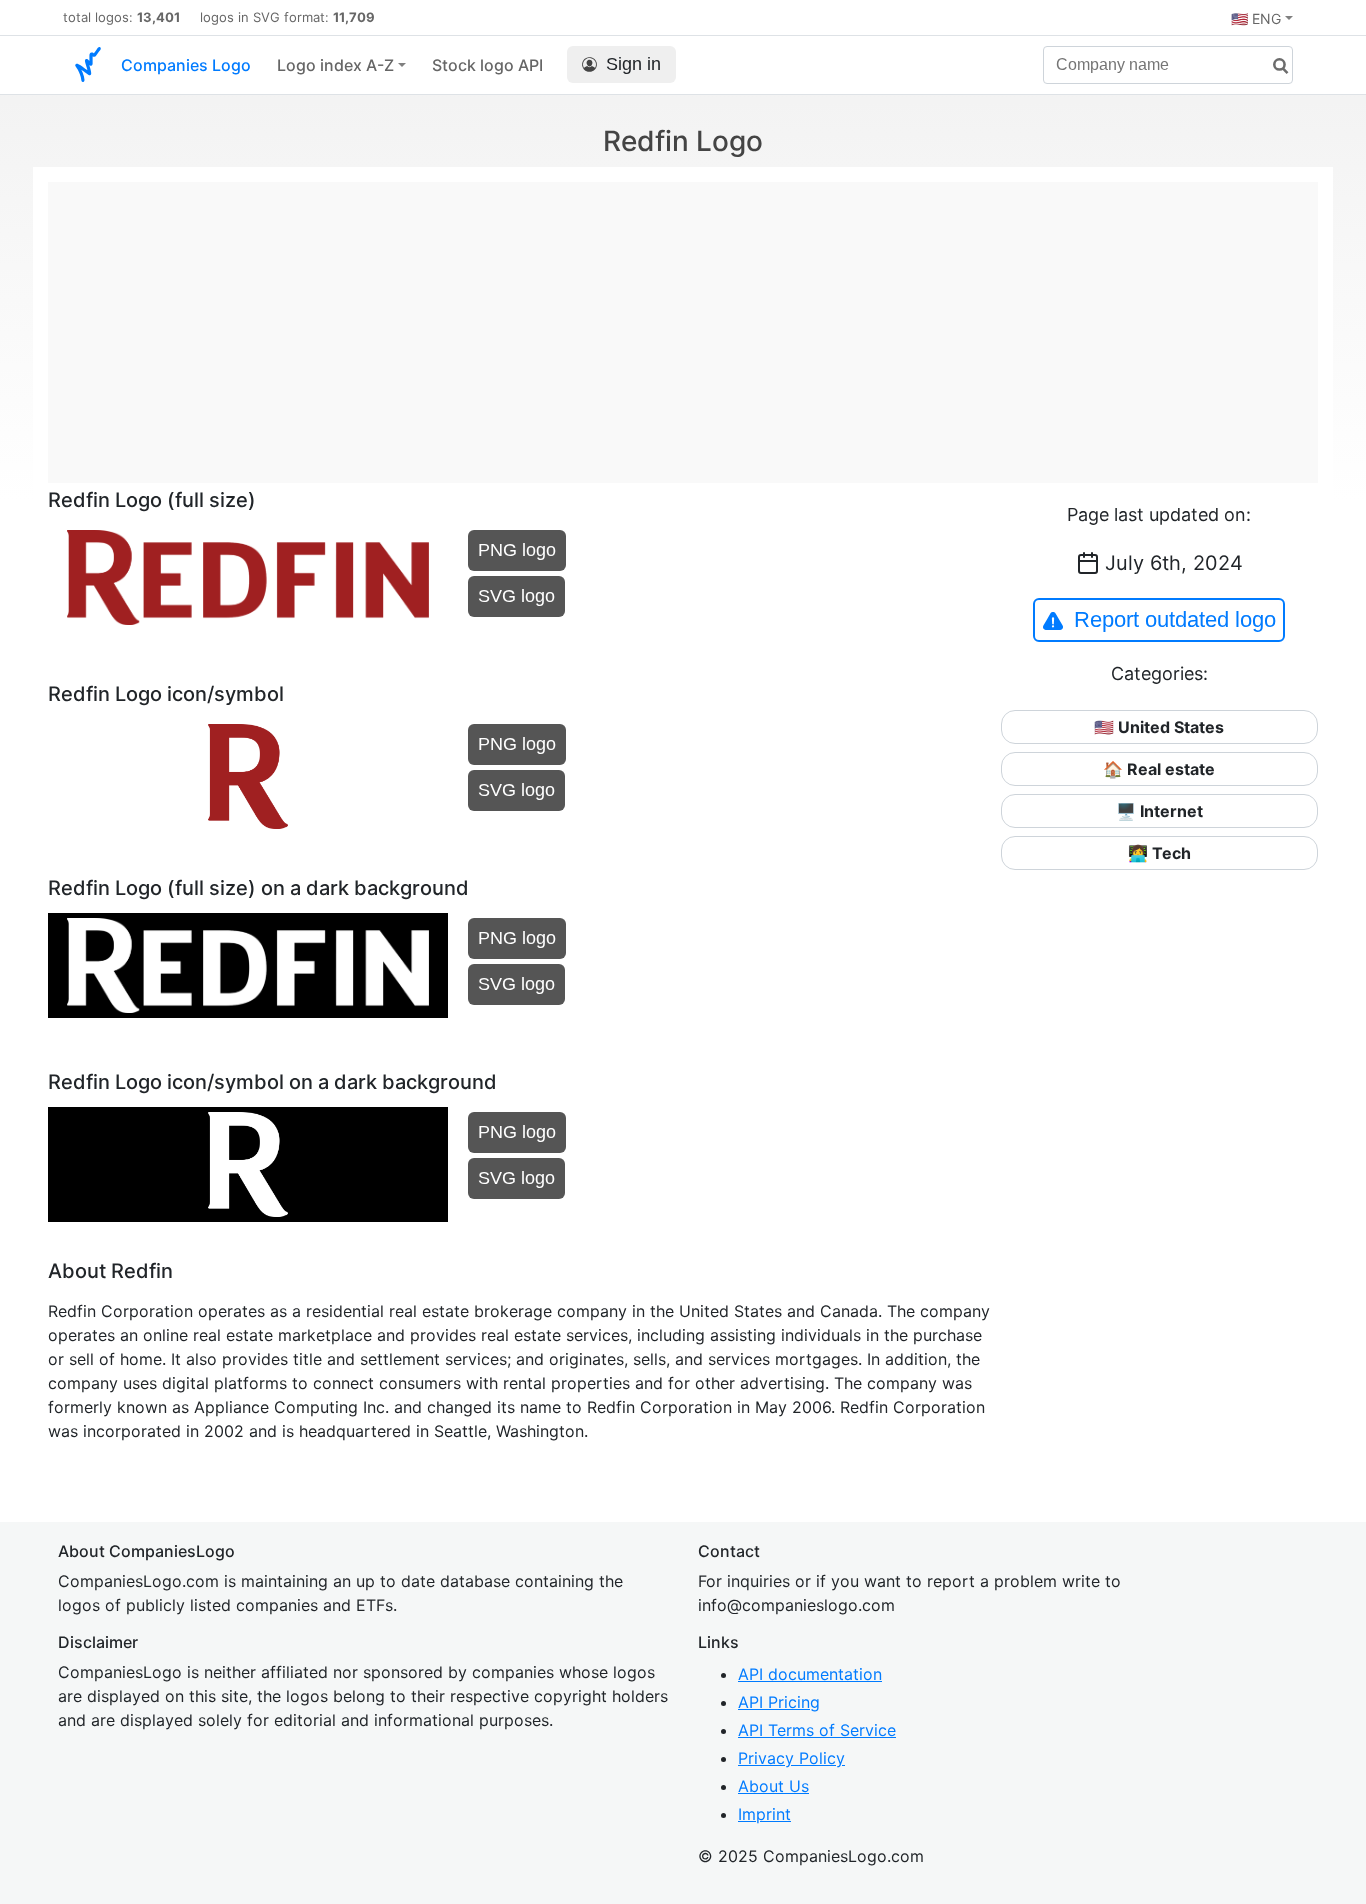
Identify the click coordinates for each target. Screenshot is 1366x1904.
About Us (773, 1786)
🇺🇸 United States (1159, 727)
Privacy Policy (791, 1758)
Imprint (764, 1814)
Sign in (633, 64)
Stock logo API (487, 65)
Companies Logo (186, 65)
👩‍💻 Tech (1159, 853)
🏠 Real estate (1159, 769)
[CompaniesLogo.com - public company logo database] (88, 65)
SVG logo (516, 596)
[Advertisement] (683, 322)
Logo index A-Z (335, 65)
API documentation (810, 1674)
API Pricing (779, 1702)
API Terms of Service (817, 1730)
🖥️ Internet (1159, 811)
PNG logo (517, 550)
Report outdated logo (1175, 619)
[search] (1273, 66)
